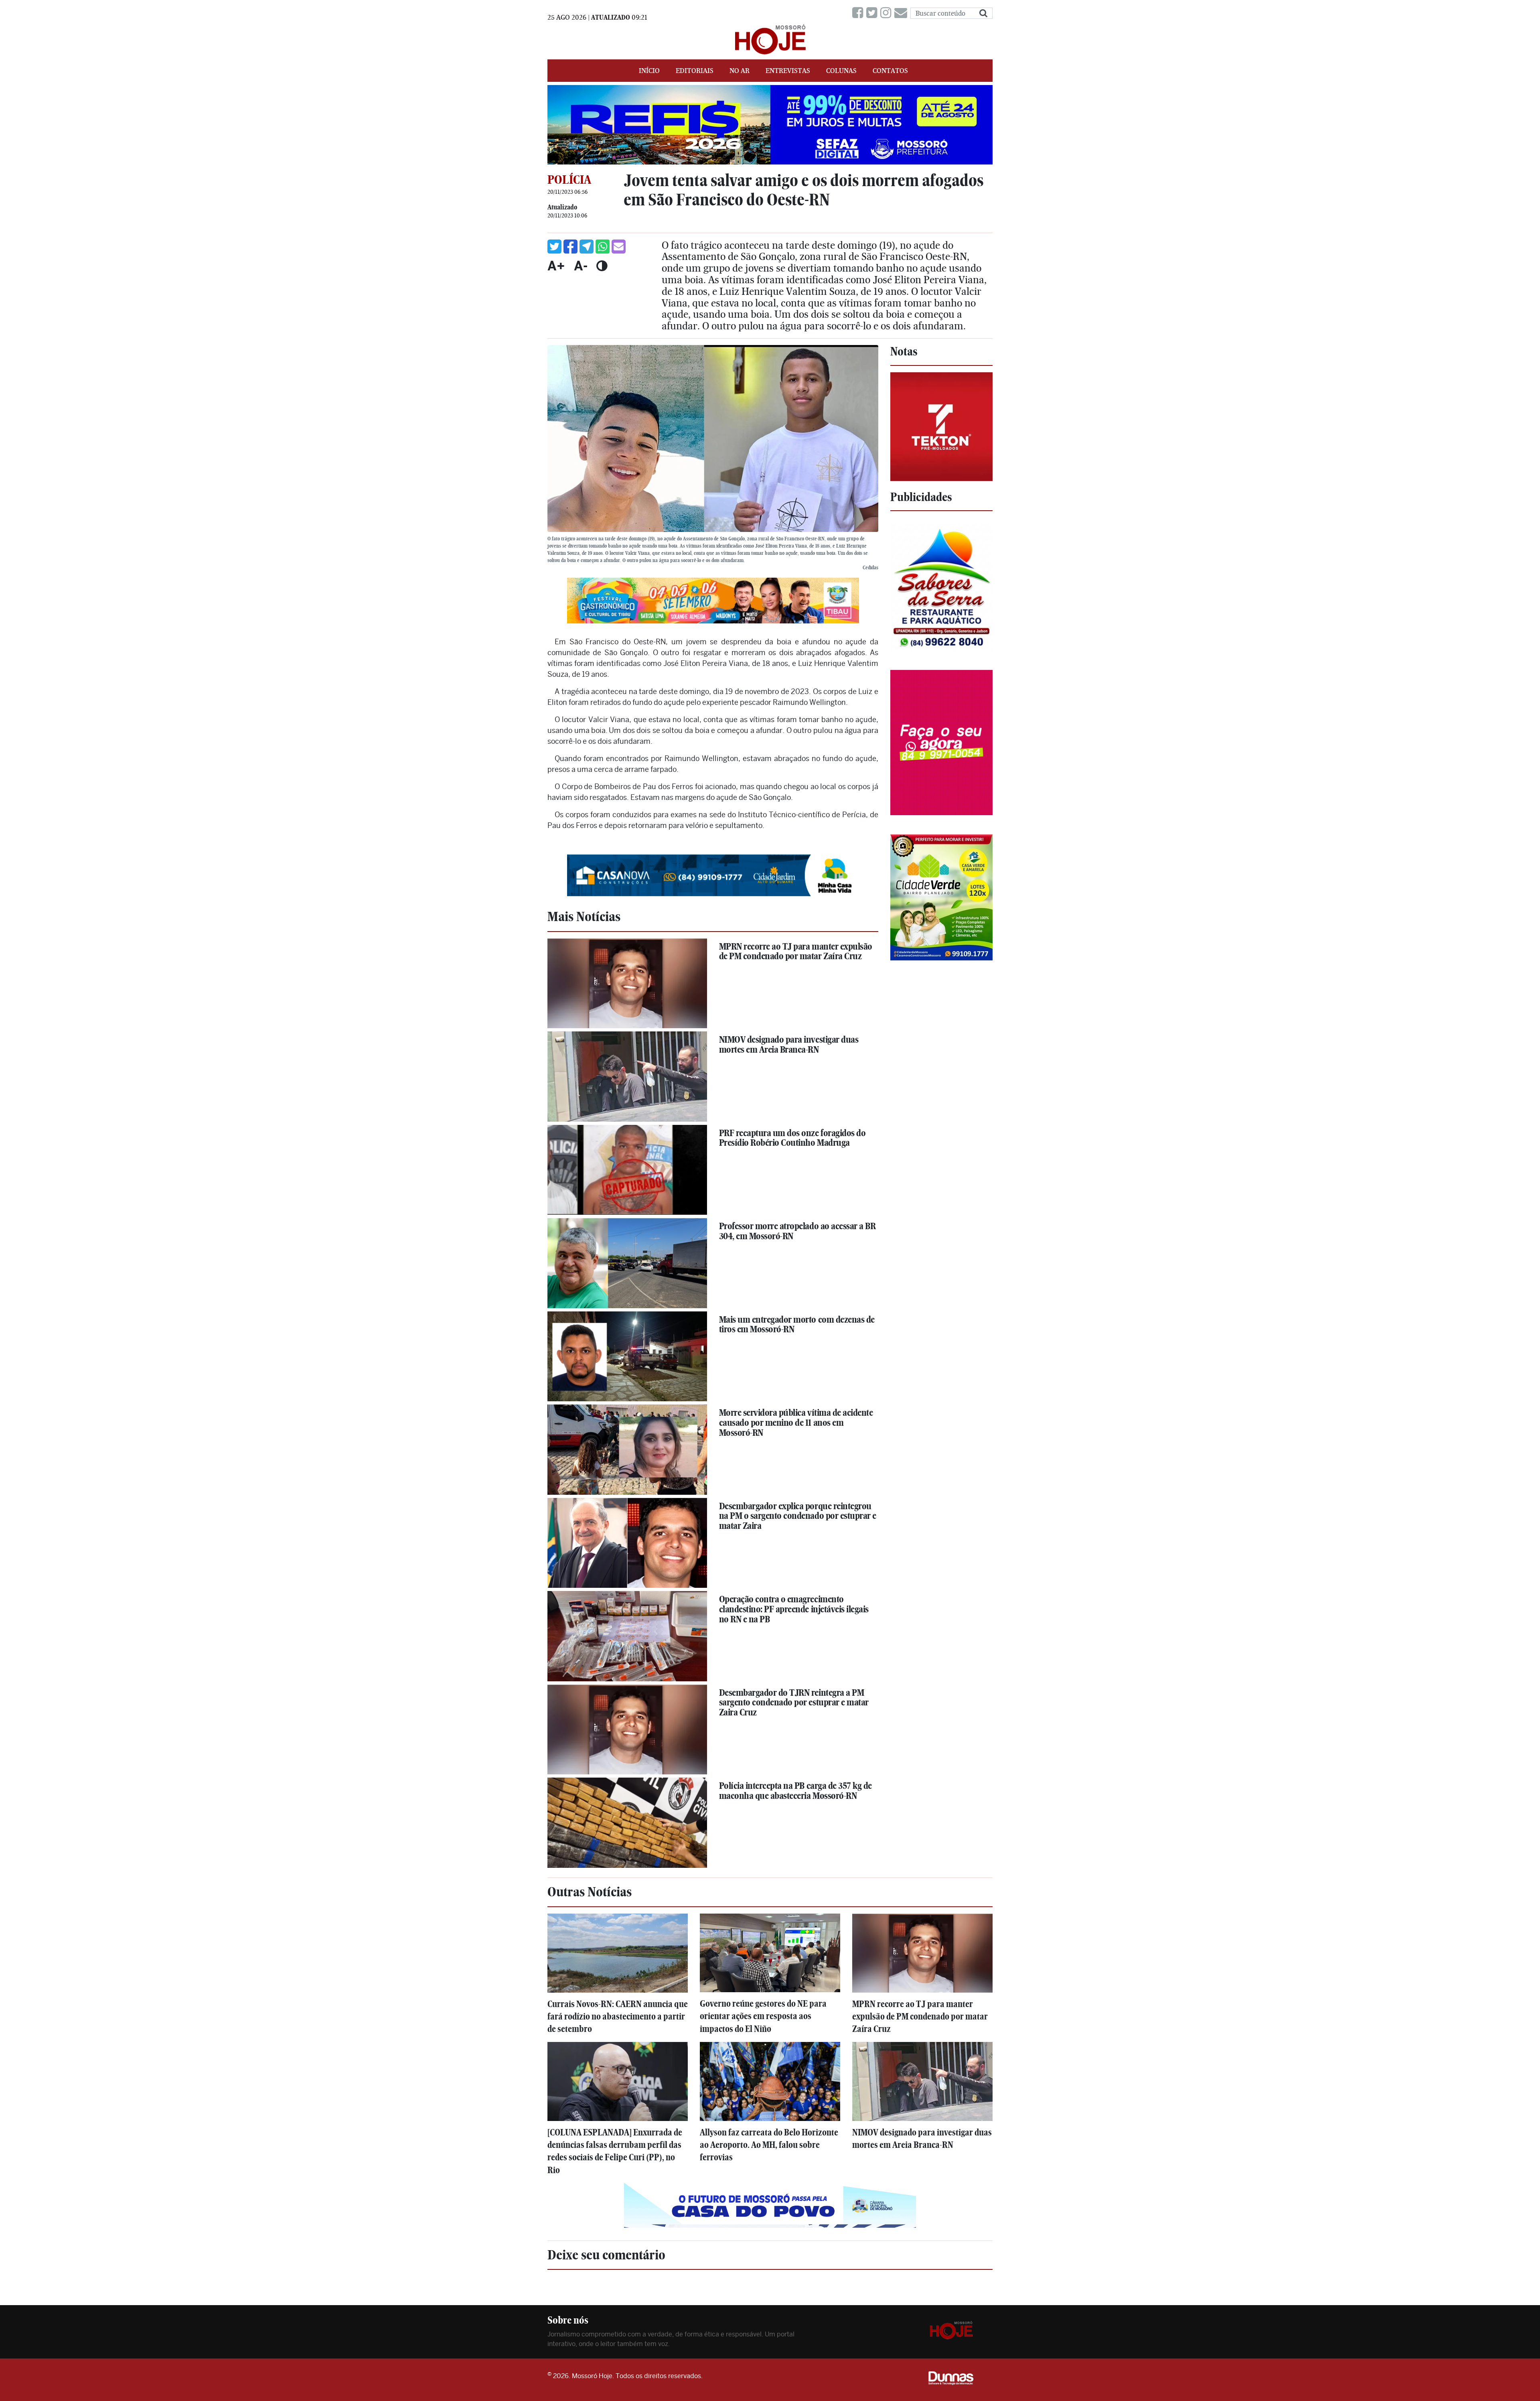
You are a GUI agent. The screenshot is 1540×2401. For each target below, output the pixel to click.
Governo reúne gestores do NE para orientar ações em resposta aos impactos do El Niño (763, 2016)
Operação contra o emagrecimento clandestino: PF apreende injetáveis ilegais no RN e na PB (794, 1609)
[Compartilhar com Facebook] (570, 247)
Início (649, 71)
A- (581, 266)
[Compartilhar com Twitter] (554, 247)
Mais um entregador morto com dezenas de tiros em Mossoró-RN (797, 1324)
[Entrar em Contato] (902, 13)
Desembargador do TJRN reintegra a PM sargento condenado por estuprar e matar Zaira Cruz (794, 1702)
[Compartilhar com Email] (619, 247)
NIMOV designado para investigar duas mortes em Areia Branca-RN (789, 1044)
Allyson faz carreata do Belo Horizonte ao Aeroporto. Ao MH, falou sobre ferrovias (769, 2145)
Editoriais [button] (695, 71)
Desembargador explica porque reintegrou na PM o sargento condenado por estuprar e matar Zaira (798, 1516)
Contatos (890, 71)
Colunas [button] (841, 71)
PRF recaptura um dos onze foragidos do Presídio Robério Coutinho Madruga (792, 1138)
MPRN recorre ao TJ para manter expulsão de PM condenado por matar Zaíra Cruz (796, 951)
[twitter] (873, 13)
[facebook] (859, 13)
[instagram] (887, 13)
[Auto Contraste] (602, 266)
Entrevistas (788, 71)
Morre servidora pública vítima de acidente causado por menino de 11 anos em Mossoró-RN (796, 1422)
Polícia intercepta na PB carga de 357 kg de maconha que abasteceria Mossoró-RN (795, 1791)
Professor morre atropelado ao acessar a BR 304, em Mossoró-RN (797, 1231)
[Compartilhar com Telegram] (587, 247)
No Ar (740, 71)
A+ (556, 266)
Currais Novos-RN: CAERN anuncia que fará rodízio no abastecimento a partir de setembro (618, 2016)
